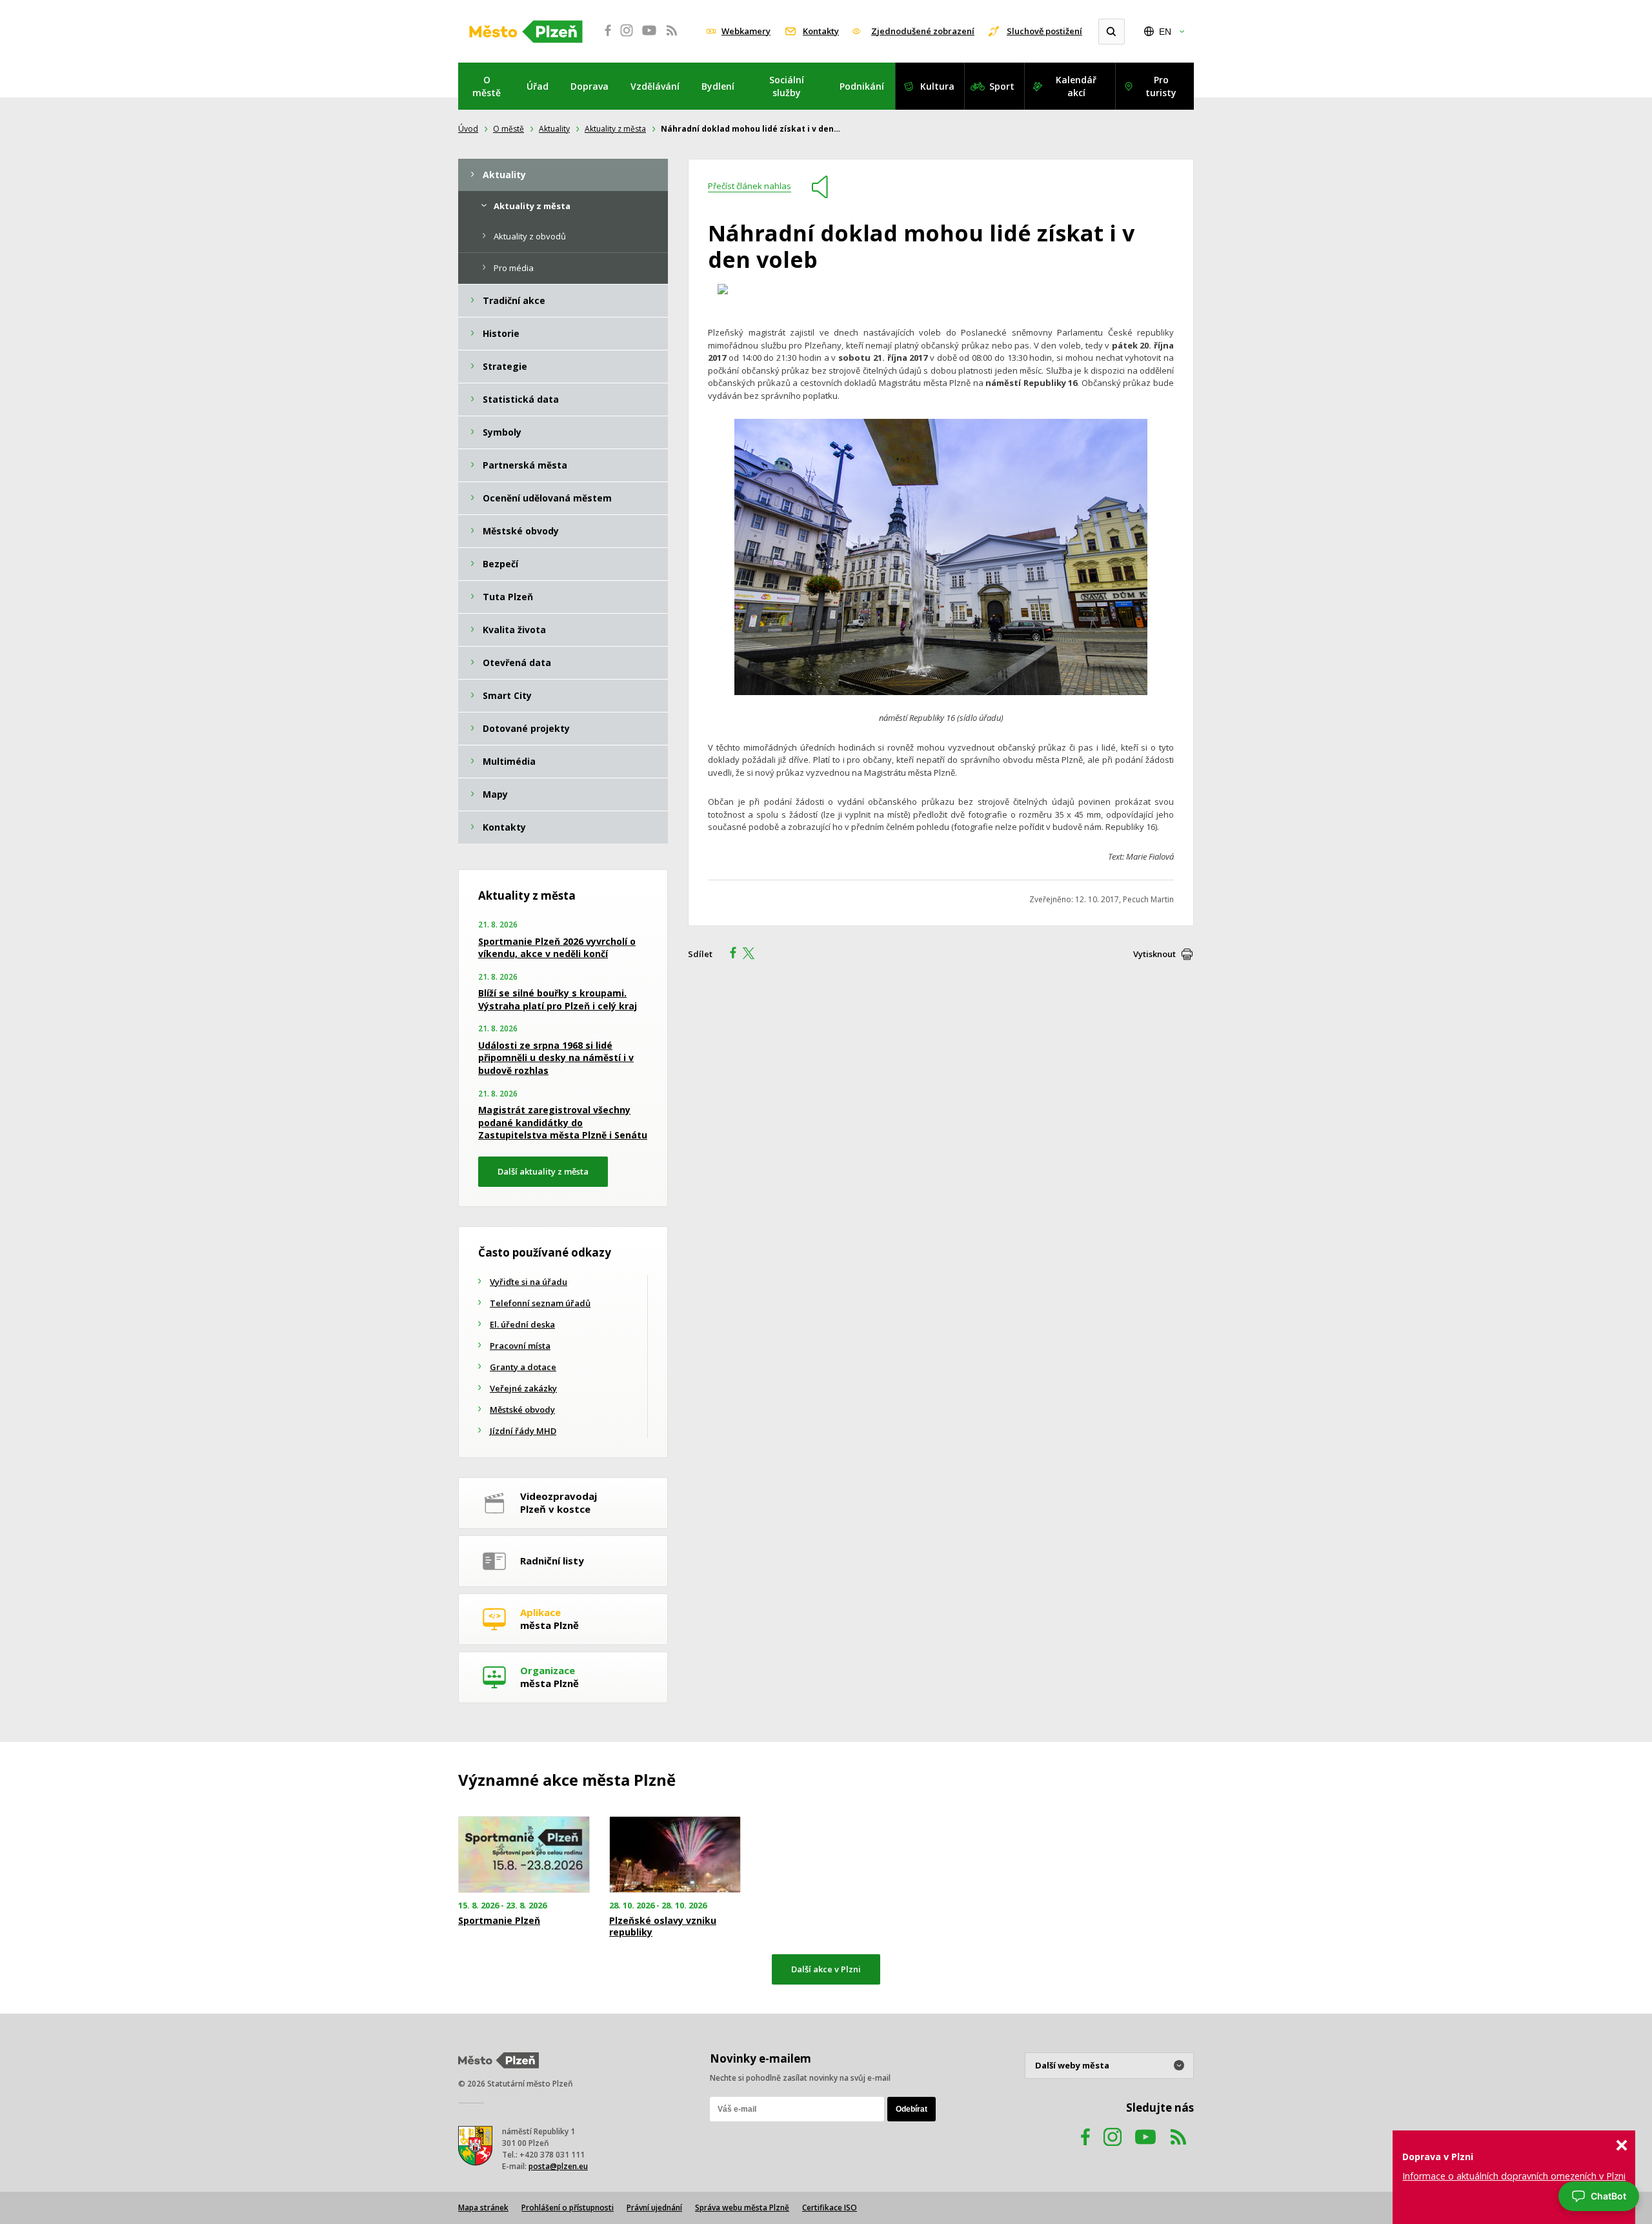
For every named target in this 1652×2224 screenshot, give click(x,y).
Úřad (538, 86)
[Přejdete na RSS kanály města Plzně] (672, 37)
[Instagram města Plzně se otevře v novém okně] (627, 37)
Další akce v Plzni (826, 1969)
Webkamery (746, 31)
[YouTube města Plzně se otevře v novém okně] (649, 37)
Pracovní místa (520, 1346)
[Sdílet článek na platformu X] (753, 955)
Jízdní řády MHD (523, 1431)
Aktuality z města (615, 129)
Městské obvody (522, 1410)
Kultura (937, 86)
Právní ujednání (654, 2208)
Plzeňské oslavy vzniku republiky (663, 1926)
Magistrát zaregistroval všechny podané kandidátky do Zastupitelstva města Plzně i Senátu (563, 1122)
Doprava (589, 86)
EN (1165, 32)
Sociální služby (787, 86)
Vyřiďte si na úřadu (529, 1282)
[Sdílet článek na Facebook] (729, 955)
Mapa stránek (483, 2208)
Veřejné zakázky (523, 1388)
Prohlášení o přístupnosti (568, 2208)
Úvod (468, 129)
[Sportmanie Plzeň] (524, 1855)
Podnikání (862, 86)
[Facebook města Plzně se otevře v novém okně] (604, 37)
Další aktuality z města (543, 1171)
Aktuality (554, 129)
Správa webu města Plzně (742, 2208)
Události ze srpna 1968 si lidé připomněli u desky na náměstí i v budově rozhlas (556, 1058)
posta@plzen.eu (558, 2166)
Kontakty (821, 31)
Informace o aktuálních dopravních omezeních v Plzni (1514, 2176)
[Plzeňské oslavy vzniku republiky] (675, 1855)
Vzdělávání (655, 86)
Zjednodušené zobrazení (923, 31)
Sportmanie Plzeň (499, 1921)
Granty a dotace (523, 1367)
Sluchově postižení (1044, 31)
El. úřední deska (522, 1324)
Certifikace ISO (830, 2208)
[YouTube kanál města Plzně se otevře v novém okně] (1145, 2149)
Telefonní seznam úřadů (540, 1303)
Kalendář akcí (1076, 86)
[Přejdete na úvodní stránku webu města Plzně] (526, 32)
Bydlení (718, 86)
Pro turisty (1161, 86)
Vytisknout (1154, 954)
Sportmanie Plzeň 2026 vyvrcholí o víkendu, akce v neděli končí (557, 948)
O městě (487, 86)
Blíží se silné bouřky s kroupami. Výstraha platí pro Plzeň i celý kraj (558, 999)
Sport (1002, 86)
